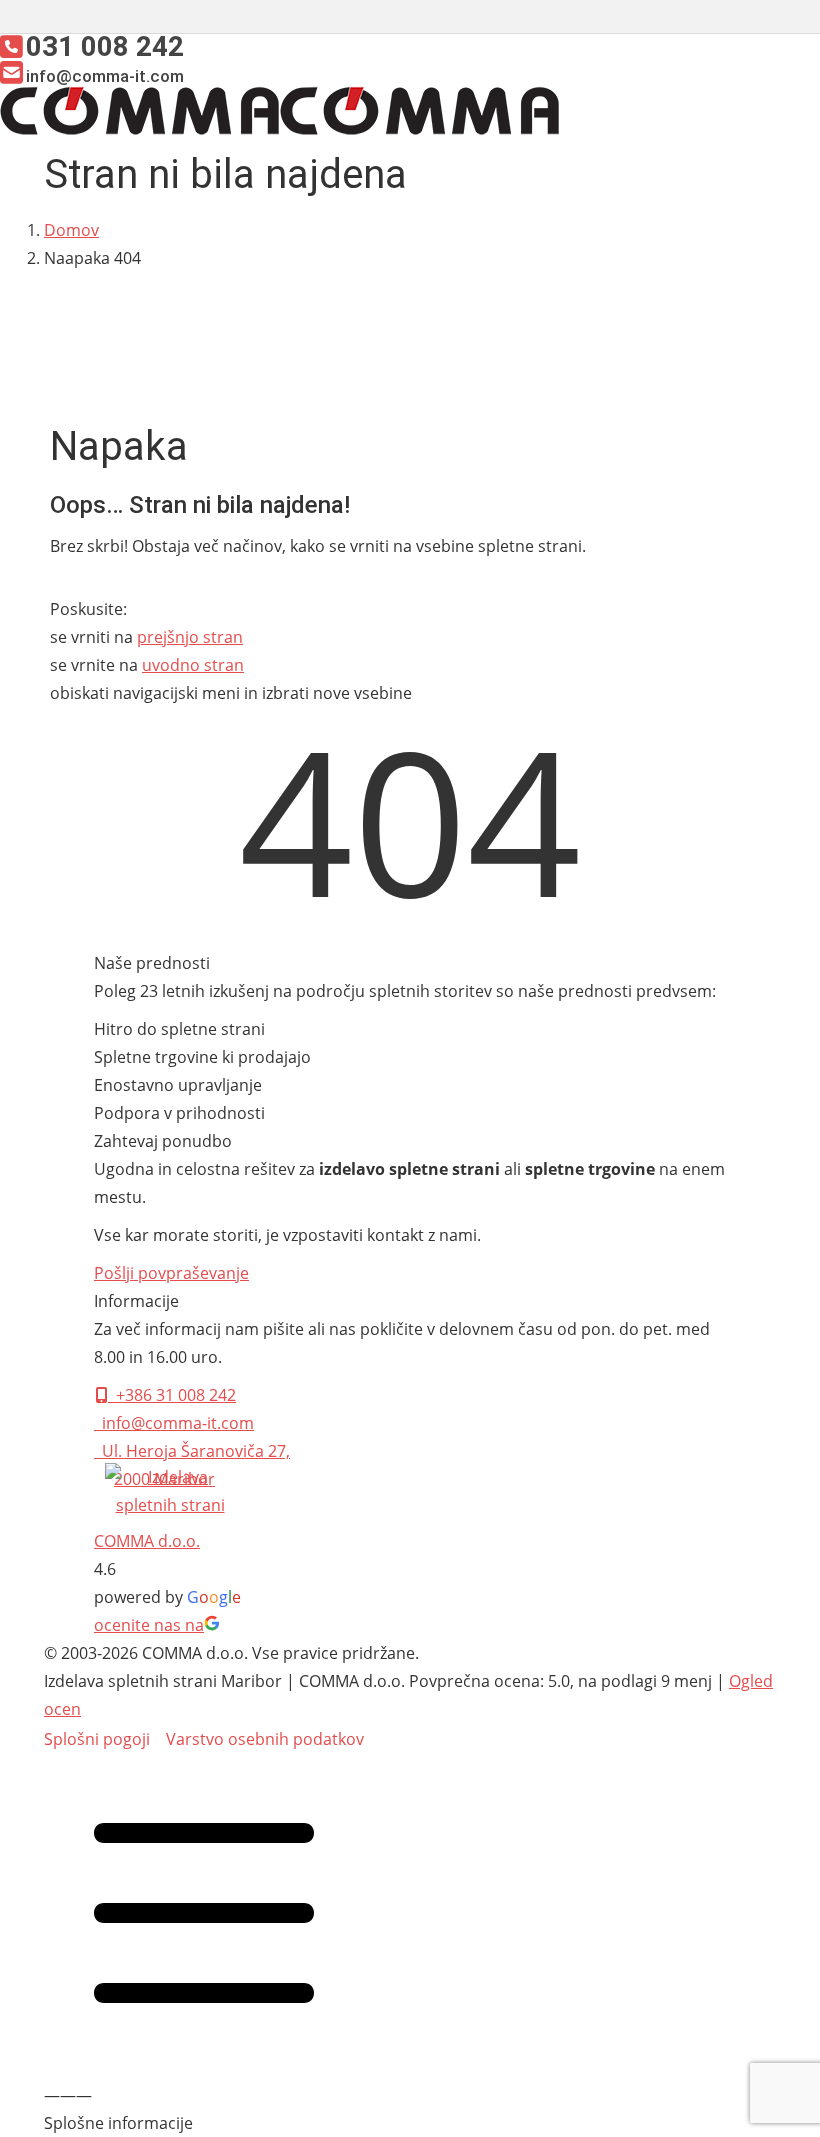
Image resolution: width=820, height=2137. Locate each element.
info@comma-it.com (174, 1423)
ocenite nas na (149, 1625)
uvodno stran (193, 665)
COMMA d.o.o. (147, 1541)
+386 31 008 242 (172, 1395)
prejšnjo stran (190, 637)
